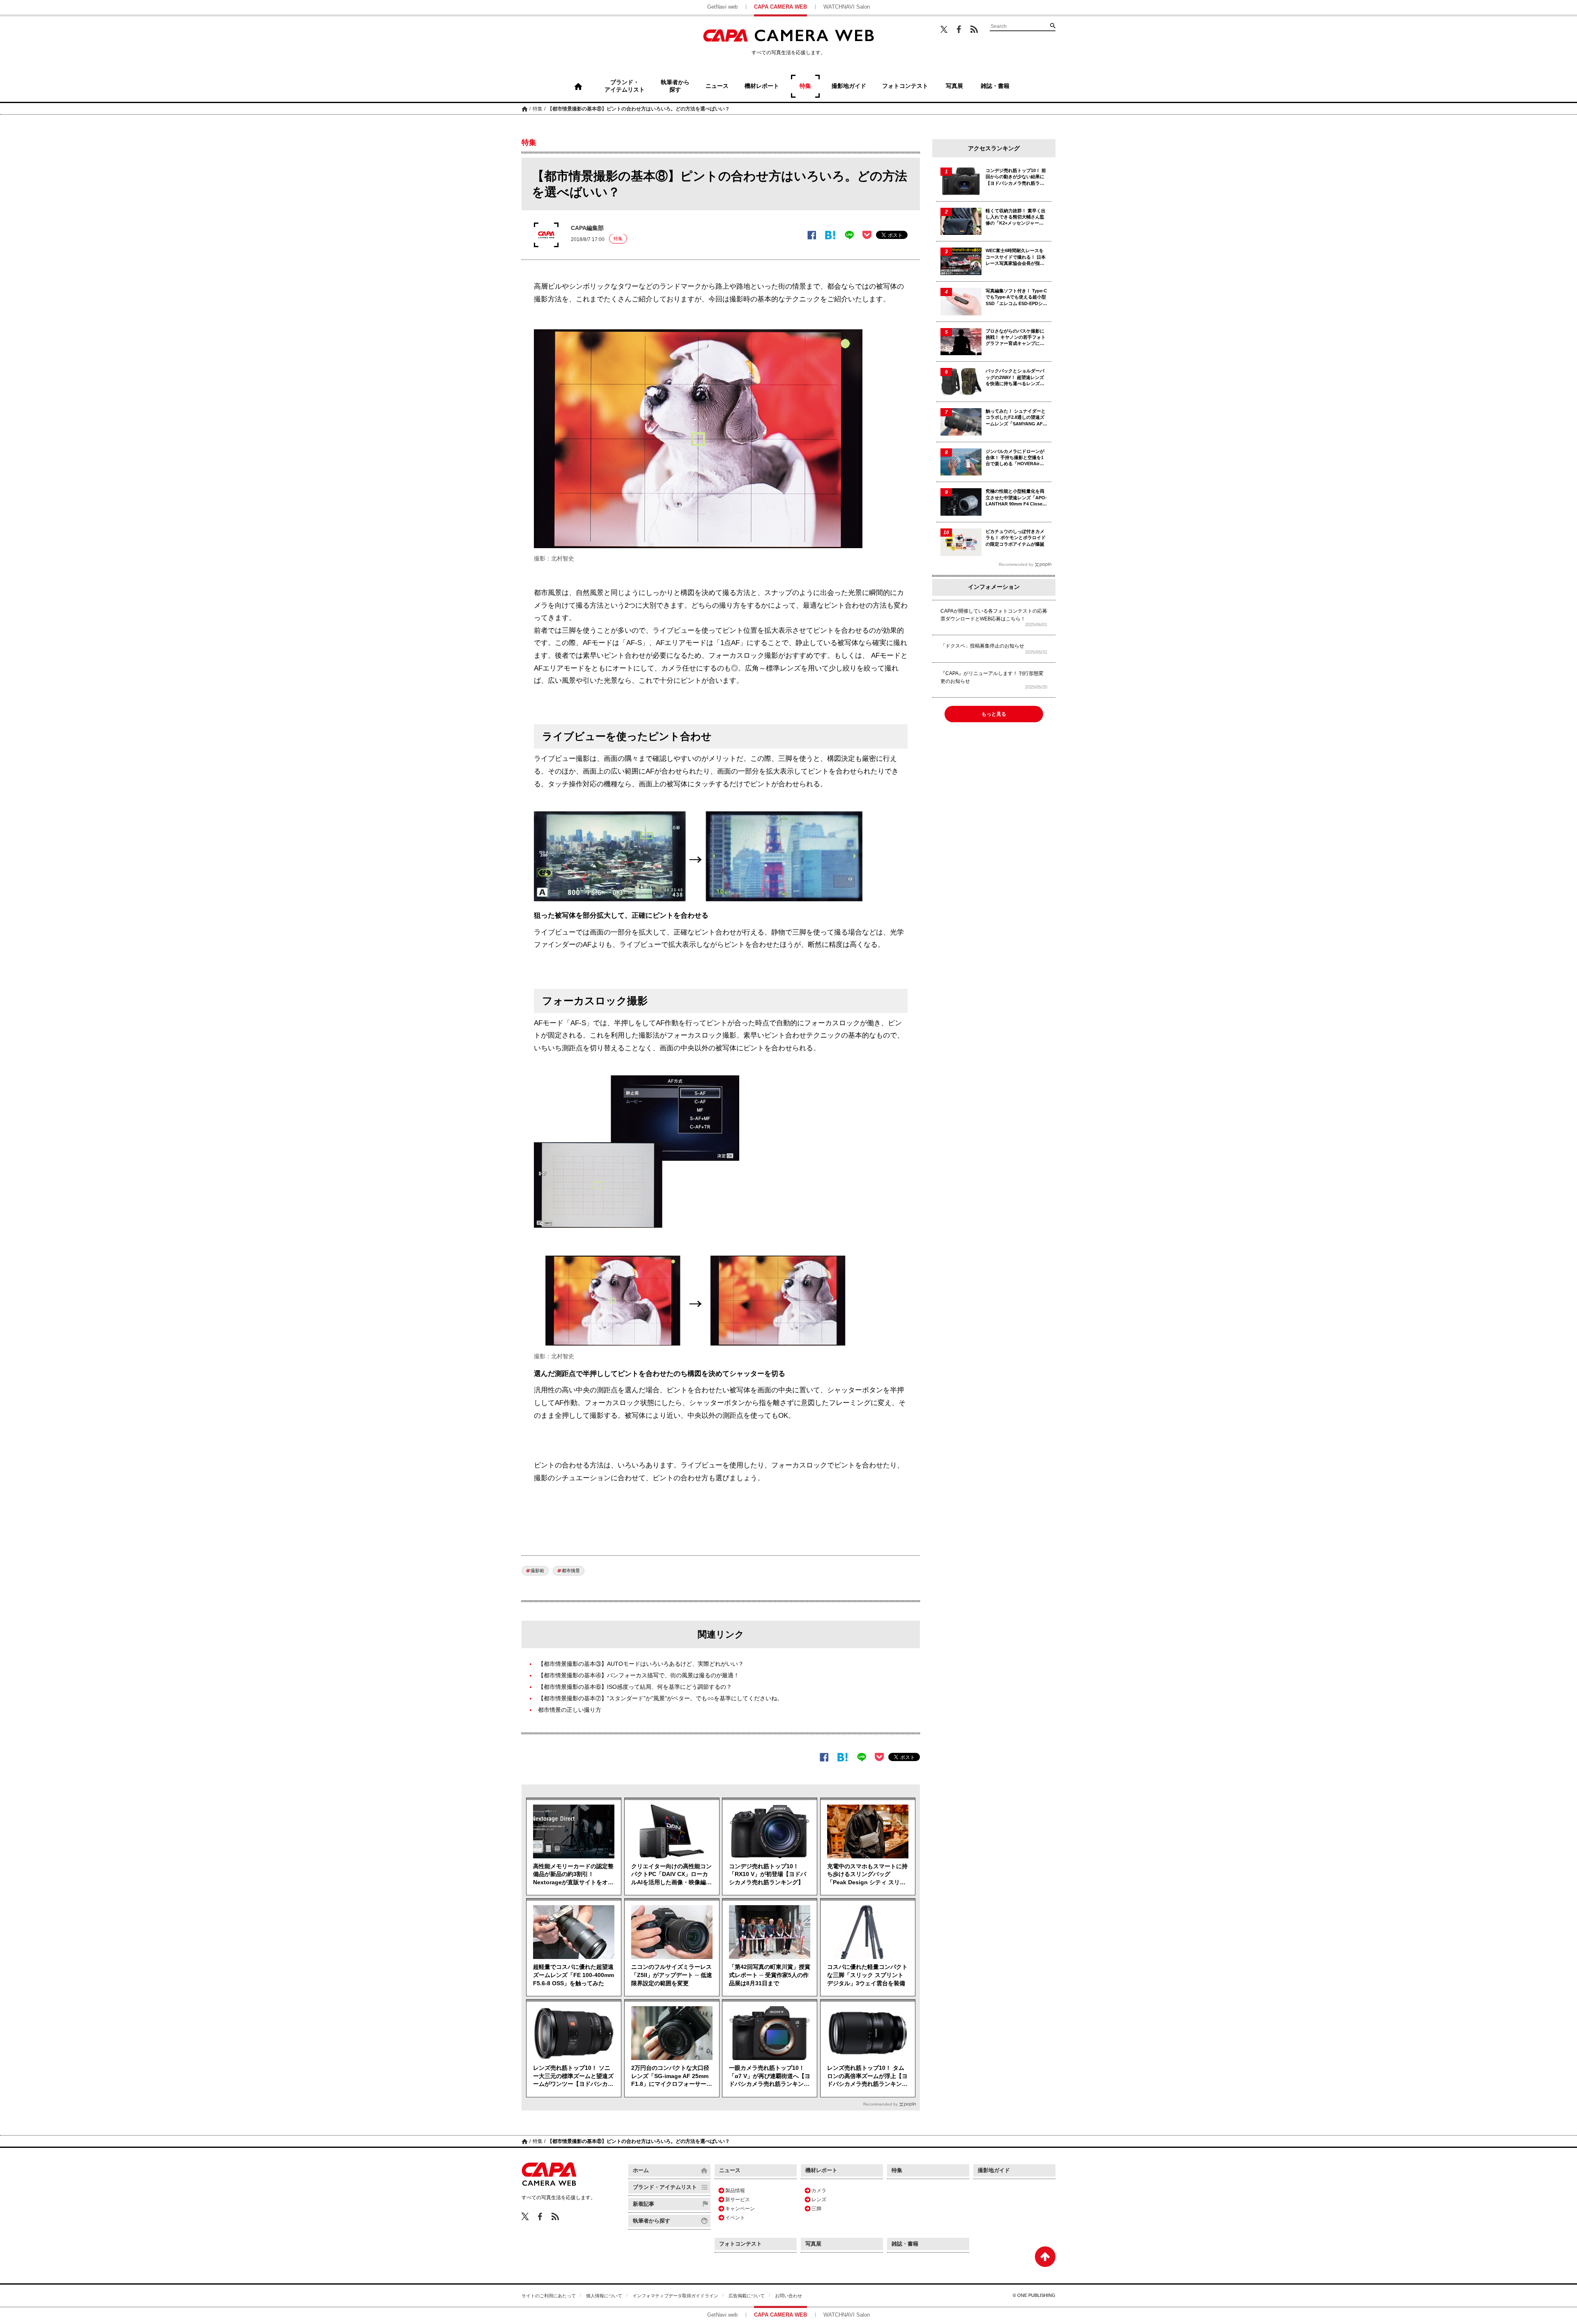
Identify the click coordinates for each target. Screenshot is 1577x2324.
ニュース (730, 2170)
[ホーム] (578, 86)
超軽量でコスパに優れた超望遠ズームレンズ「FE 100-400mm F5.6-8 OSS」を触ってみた (574, 1975)
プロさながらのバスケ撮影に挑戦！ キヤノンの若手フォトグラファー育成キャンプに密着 (1016, 338)
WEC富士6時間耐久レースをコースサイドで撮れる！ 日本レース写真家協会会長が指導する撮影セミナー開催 (1016, 257)
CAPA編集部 (587, 228)
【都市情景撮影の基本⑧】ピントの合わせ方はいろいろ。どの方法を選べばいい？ (639, 109)
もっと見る (994, 714)
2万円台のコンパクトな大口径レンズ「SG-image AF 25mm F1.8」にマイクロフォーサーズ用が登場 (672, 2076)
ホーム (525, 109)
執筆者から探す (652, 2221)
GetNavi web (722, 7)
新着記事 (644, 2204)
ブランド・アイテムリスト (665, 2187)
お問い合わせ (788, 2296)
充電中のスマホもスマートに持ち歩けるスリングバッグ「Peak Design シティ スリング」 (867, 1875)
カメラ (819, 2191)
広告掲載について (747, 2296)
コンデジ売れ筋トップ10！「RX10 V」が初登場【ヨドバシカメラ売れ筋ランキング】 (768, 1874)
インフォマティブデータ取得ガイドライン (675, 2296)
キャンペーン (740, 2209)
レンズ (819, 2200)
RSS (974, 29)
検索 (1053, 25)
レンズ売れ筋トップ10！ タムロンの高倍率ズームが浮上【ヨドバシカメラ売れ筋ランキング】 (867, 2076)
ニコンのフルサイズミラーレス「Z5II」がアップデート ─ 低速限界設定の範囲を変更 (672, 1975)
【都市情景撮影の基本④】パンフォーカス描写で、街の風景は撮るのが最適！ (639, 1675)
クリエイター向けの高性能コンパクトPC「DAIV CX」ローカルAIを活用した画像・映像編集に (671, 1875)
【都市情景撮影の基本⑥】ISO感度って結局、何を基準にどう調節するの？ (635, 1687)
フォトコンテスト (740, 2244)
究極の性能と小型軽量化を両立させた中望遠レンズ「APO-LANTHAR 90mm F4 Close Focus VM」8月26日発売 (1016, 498)
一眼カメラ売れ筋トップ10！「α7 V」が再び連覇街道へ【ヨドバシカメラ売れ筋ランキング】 (770, 2076)
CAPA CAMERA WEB (780, 7)
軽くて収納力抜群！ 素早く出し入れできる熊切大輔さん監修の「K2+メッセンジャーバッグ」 (1016, 217)
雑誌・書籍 (905, 2244)
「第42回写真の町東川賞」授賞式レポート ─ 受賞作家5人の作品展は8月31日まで (770, 1975)
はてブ (830, 235)
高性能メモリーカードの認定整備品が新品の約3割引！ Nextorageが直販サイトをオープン (573, 1875)
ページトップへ (1045, 2257)
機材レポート (821, 2170)
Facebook (959, 29)
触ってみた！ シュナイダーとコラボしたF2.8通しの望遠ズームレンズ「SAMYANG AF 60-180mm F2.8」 (1016, 418)
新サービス (738, 2200)
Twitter (944, 29)
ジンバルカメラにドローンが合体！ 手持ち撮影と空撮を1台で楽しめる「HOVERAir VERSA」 (1015, 458)
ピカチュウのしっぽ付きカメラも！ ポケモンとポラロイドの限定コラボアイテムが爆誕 (1016, 538)
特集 (538, 109)
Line (849, 235)
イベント (735, 2218)
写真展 (813, 2244)
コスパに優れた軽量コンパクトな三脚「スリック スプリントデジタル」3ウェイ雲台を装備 (867, 1975)
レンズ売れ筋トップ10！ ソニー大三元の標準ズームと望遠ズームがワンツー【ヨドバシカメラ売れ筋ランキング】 (573, 2076)
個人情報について (604, 2296)
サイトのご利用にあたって (549, 2296)
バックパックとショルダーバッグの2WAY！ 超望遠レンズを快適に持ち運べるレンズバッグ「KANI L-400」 (1015, 378)
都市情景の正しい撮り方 (570, 1710)
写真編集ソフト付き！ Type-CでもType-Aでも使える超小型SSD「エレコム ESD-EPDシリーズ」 (1016, 297)
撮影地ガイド (994, 2170)
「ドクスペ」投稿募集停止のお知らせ (982, 646)
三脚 (816, 2209)
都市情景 (571, 1571)
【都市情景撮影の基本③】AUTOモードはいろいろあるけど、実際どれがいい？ (641, 1664)
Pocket (867, 235)
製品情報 (735, 2191)
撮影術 (537, 1571)
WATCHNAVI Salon (847, 7)
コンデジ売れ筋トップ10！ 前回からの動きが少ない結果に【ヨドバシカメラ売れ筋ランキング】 (1016, 177)
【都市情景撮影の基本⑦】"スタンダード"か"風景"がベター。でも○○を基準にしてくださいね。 (660, 1698)
